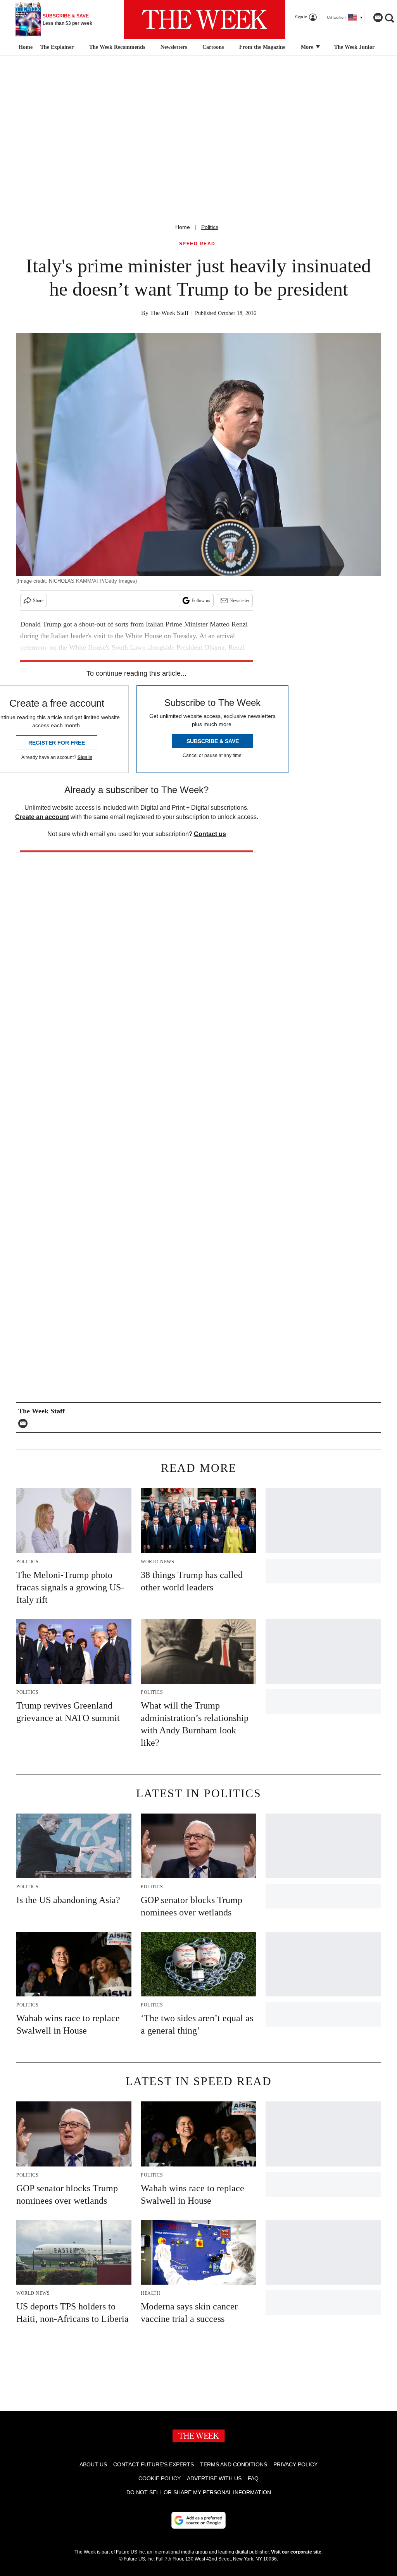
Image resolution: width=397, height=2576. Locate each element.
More (308, 47)
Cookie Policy (160, 2478)
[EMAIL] (25, 1423)
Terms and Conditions (234, 2464)
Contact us (210, 834)
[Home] (25, 47)
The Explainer (57, 47)
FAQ (253, 2478)
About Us (93, 2464)
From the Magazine (262, 47)
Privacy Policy (295, 2464)
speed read (197, 244)
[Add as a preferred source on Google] (198, 2520)
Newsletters (174, 47)
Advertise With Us (214, 2478)
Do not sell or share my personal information (199, 2492)
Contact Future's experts (154, 2464)
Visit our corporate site (296, 2552)
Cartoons (213, 47)
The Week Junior (354, 47)
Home (183, 227)
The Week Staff (169, 313)
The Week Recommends (117, 47)
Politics (210, 227)
